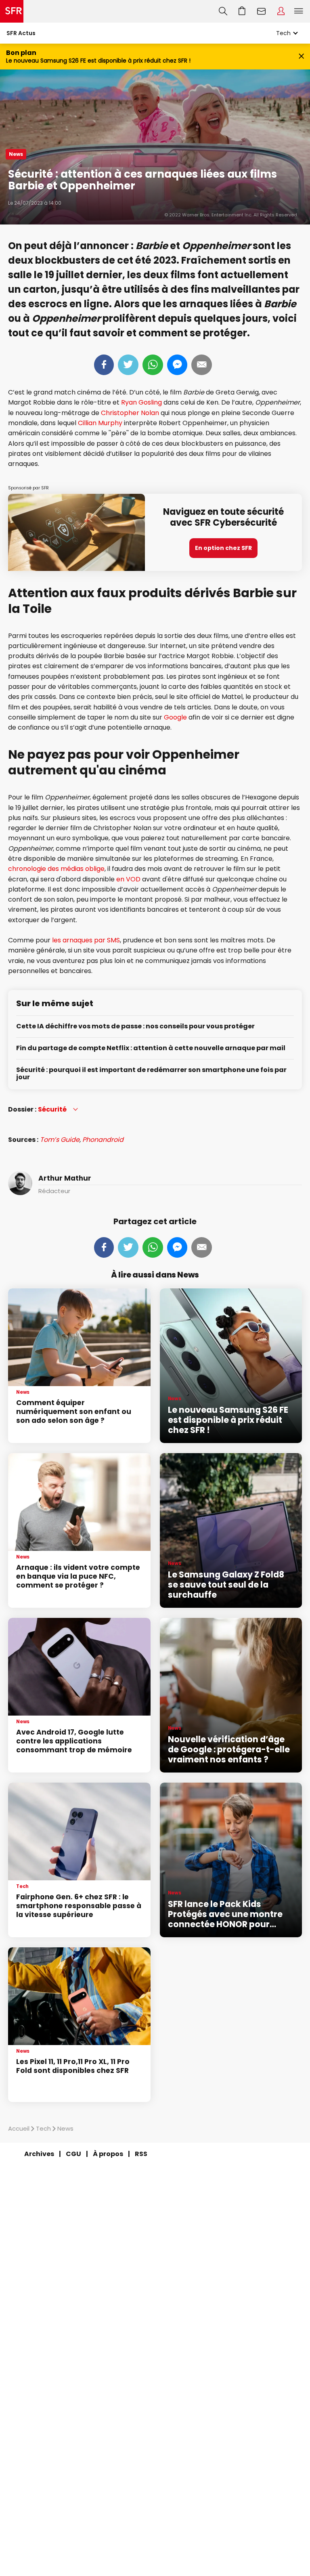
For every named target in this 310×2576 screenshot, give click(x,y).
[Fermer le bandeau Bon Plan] (301, 57)
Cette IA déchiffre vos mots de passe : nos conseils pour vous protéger (135, 1027)
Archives (39, 2154)
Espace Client (281, 11)
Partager (104, 365)
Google (175, 717)
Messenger (177, 365)
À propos (108, 2154)
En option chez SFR (223, 548)
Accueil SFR (12, 11)
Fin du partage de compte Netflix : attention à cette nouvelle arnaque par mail (151, 1048)
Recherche (223, 11)
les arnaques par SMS (86, 940)
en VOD (128, 879)
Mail (202, 365)
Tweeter (128, 365)
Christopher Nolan (130, 413)
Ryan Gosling (141, 402)
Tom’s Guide (60, 1140)
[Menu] (300, 11)
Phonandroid (103, 1140)
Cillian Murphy (100, 423)
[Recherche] (223, 11)
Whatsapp (153, 365)
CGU (73, 2154)
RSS (141, 2154)
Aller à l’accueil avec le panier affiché (242, 11)
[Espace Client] (281, 11)
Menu (299, 11)
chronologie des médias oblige (56, 869)
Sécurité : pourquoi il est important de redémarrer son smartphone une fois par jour (151, 1074)
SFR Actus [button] (21, 33)
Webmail (262, 11)
